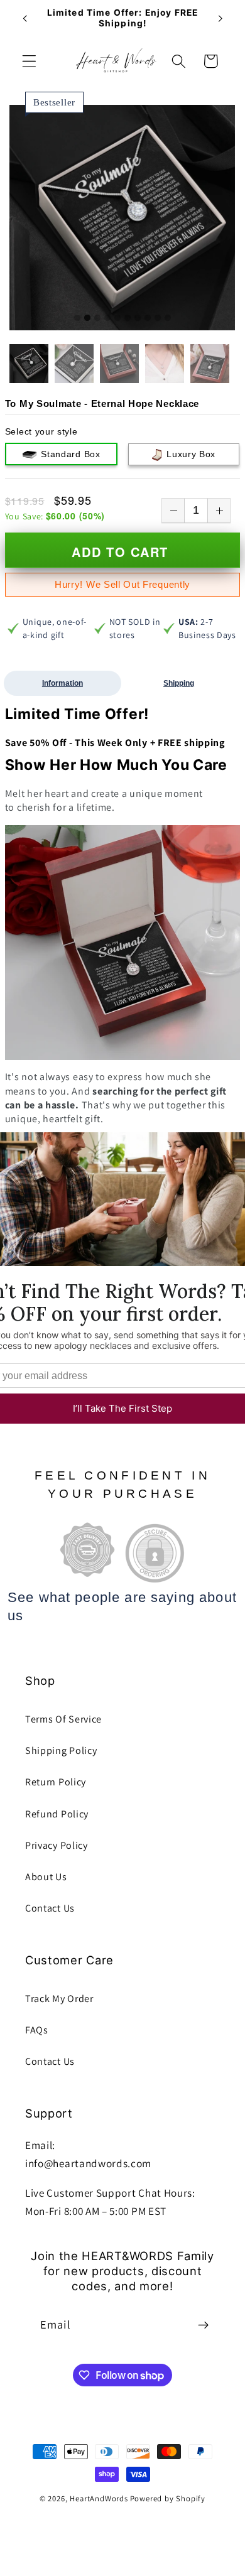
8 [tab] (148, 318)
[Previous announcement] (24, 18)
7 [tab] (138, 318)
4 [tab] (107, 318)
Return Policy (56, 1782)
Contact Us (50, 1908)
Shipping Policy (61, 1751)
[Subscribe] (203, 2325)
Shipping (179, 683)
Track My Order (59, 1999)
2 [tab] (87, 318)
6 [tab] (128, 318)
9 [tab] (158, 318)
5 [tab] (117, 318)
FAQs (37, 2030)
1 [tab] (77, 318)
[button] (29, 61)
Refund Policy (57, 1814)
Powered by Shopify (168, 2498)
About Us (46, 1877)
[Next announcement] (220, 18)
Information (63, 683)
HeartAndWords (99, 2498)
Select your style (41, 431)
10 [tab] (168, 318)
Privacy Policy (57, 1845)
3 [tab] (97, 318)
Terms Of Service (63, 1719)
